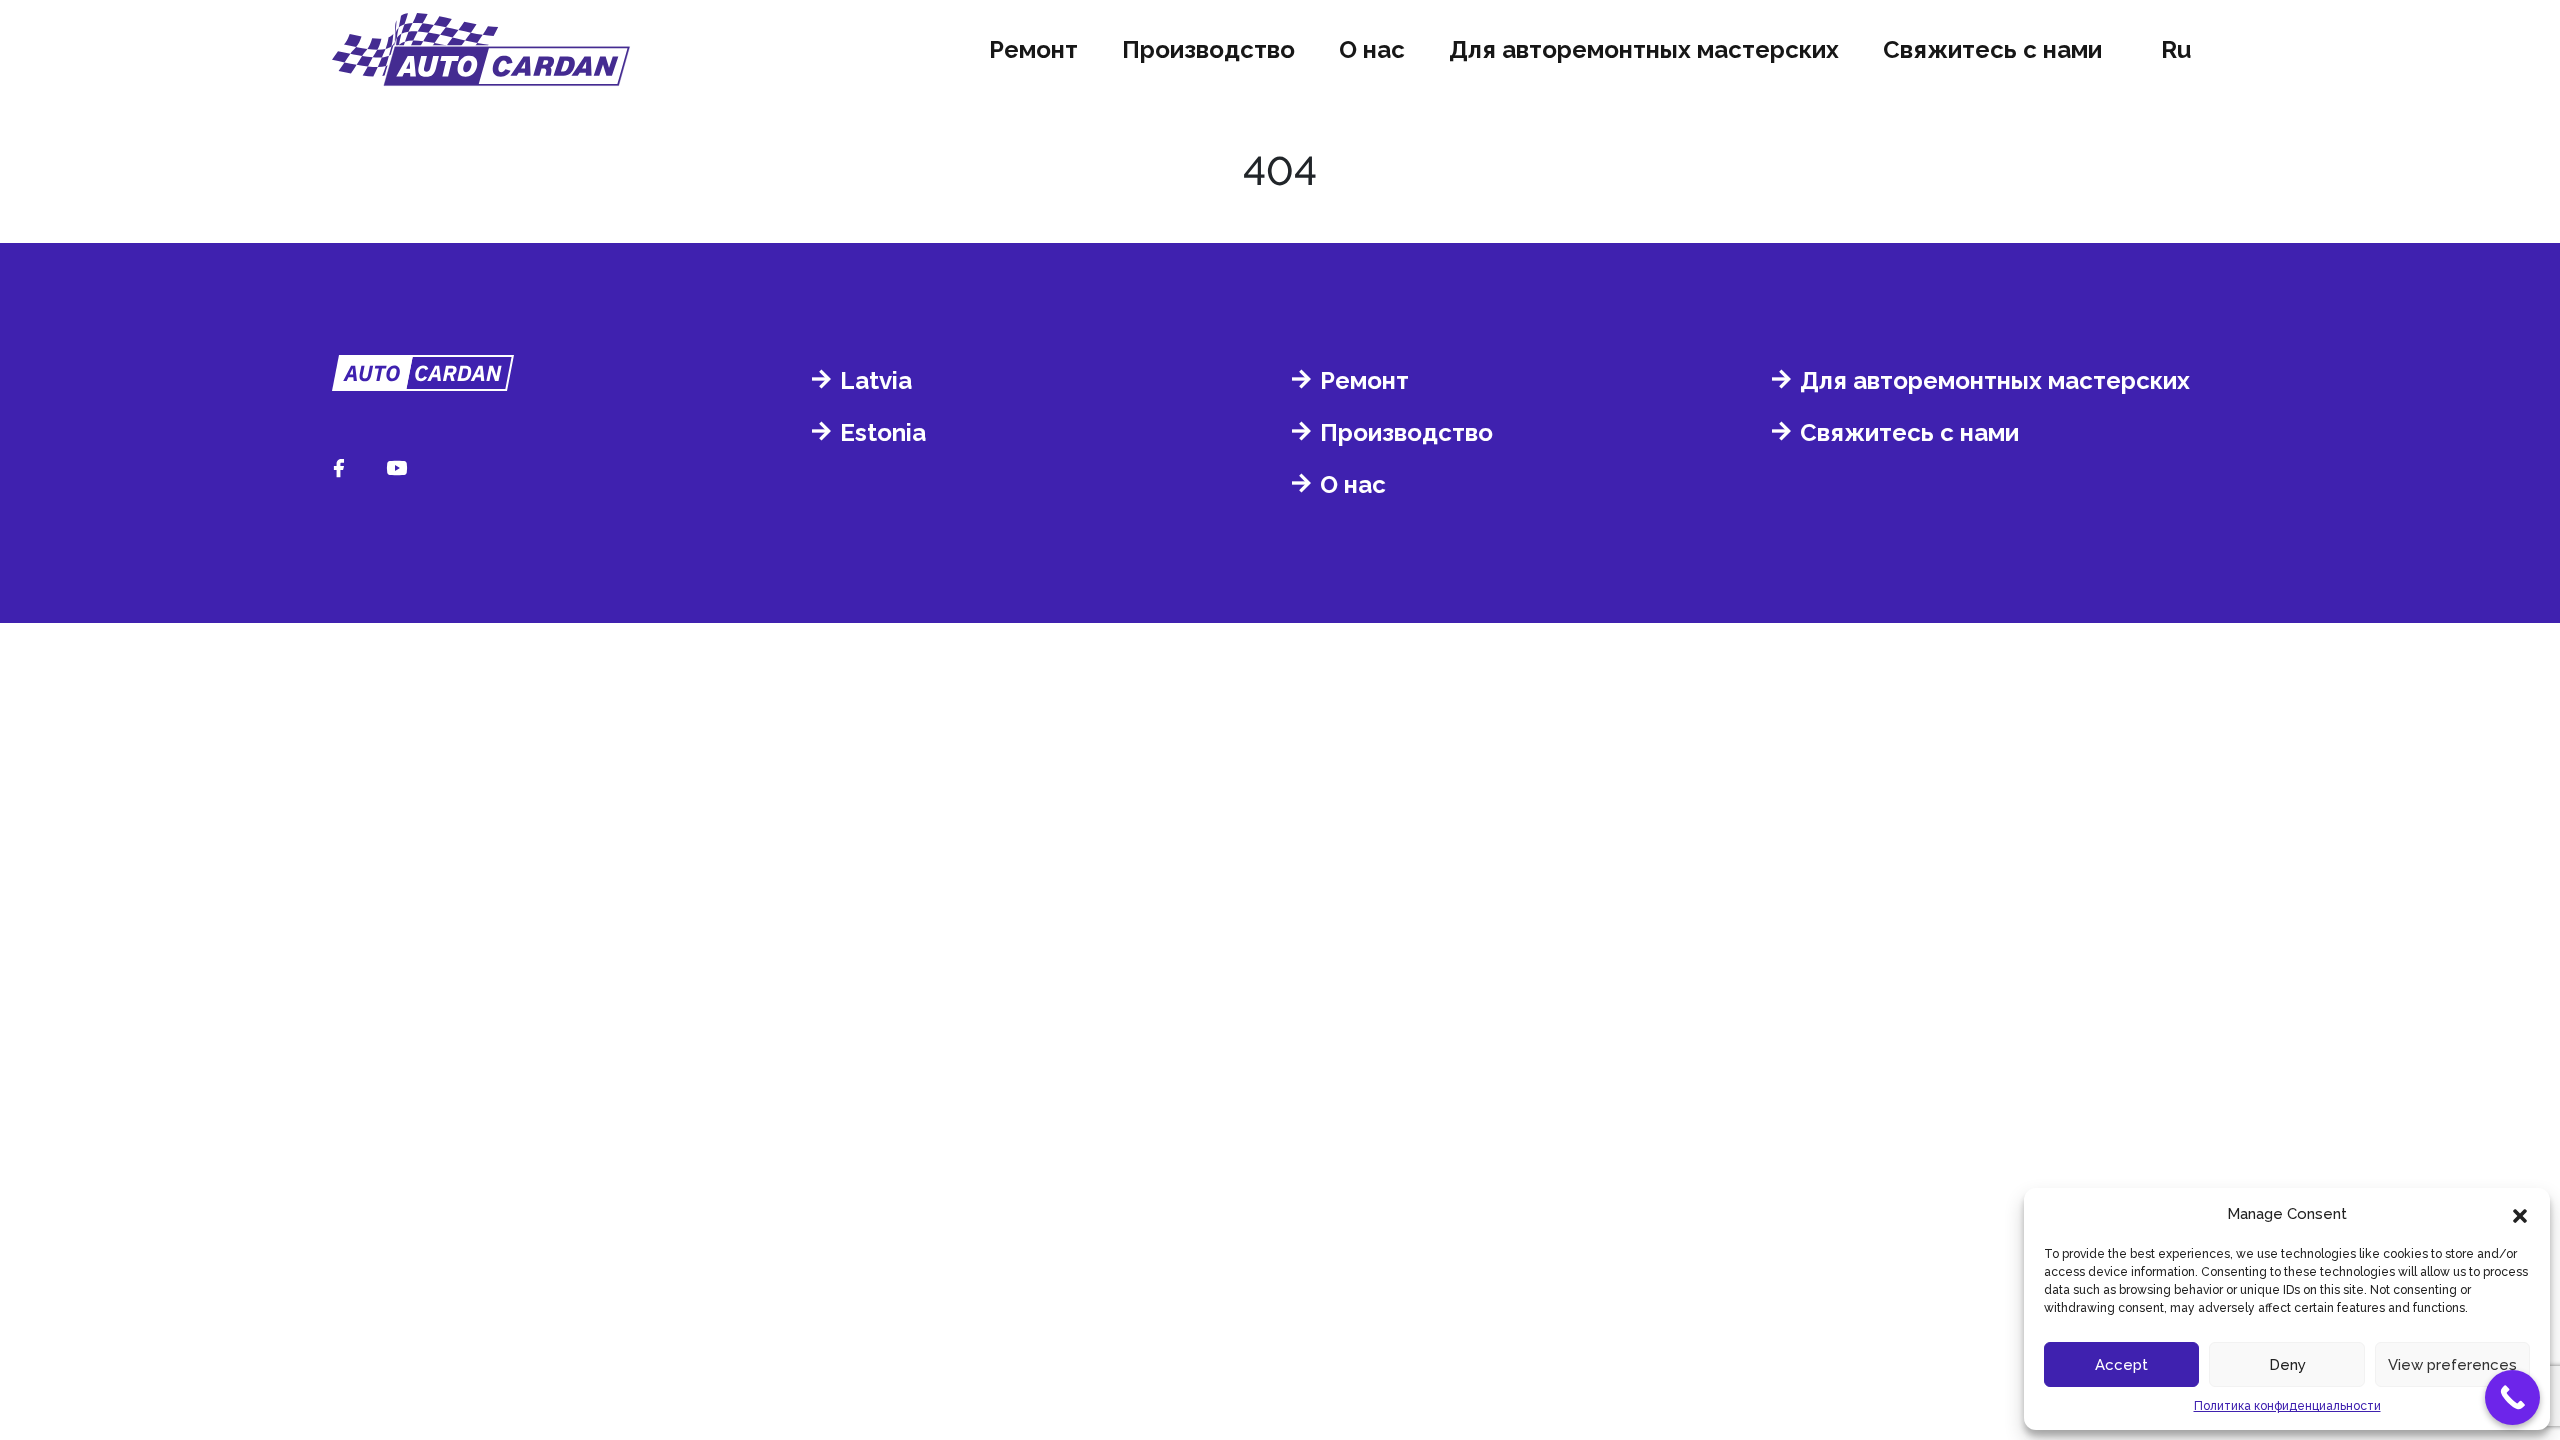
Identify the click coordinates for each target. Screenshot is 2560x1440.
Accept (2121, 1365)
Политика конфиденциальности (2287, 1406)
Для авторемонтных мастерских (1644, 49)
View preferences (2452, 1365)
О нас (1372, 49)
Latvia (876, 380)
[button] (2520, 1214)
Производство (1208, 49)
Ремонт (1033, 49)
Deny (2287, 1365)
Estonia (883, 432)
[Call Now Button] (2512, 1397)
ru (2176, 49)
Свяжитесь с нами (1992, 49)
